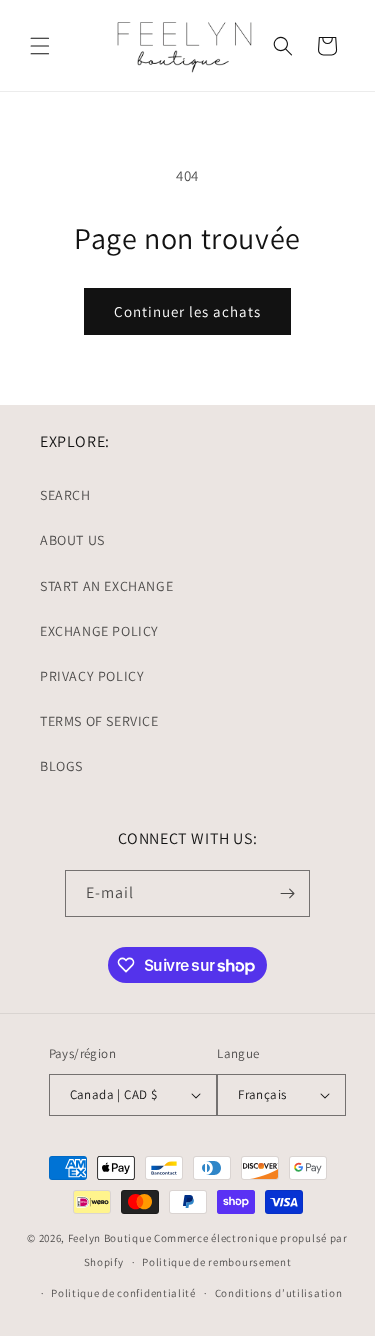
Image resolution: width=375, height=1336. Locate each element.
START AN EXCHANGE (106, 586)
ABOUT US (72, 540)
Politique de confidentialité (123, 1293)
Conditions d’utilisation (279, 1293)
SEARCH (65, 495)
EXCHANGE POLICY (99, 631)
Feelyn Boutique (110, 1238)
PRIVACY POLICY (92, 676)
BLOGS (61, 766)
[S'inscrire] (287, 893)
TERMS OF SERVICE (99, 721)
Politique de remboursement (216, 1262)
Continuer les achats (187, 311)
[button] (40, 46)
